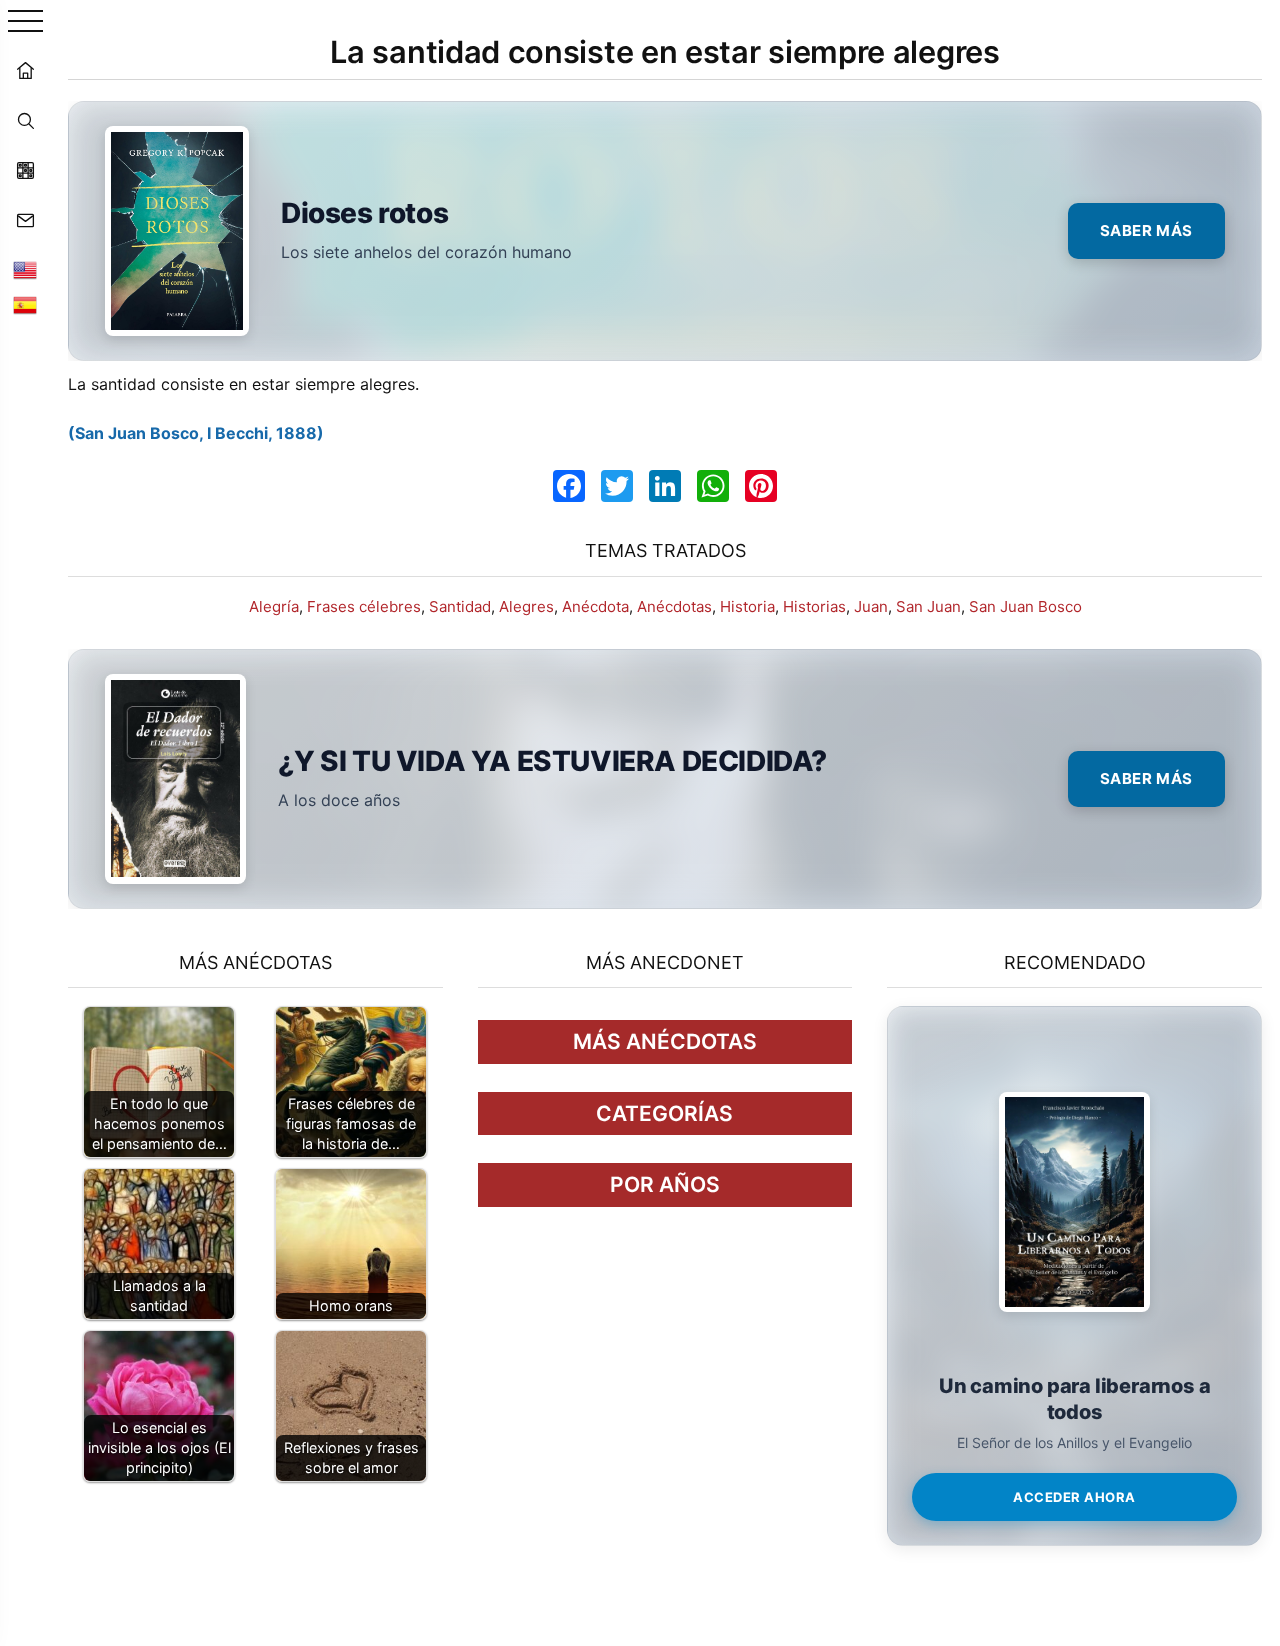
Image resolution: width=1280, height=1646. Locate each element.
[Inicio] (25, 70)
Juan (871, 606)
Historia (747, 606)
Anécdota (595, 606)
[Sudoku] (25, 170)
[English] (25, 270)
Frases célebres (364, 606)
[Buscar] (25, 120)
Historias (814, 606)
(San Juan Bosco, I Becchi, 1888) (196, 433)
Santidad (460, 606)
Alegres (526, 606)
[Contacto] (25, 220)
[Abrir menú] (25, 22)
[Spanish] (25, 305)
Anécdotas (674, 606)
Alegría (274, 606)
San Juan (928, 606)
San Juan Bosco (1025, 606)
